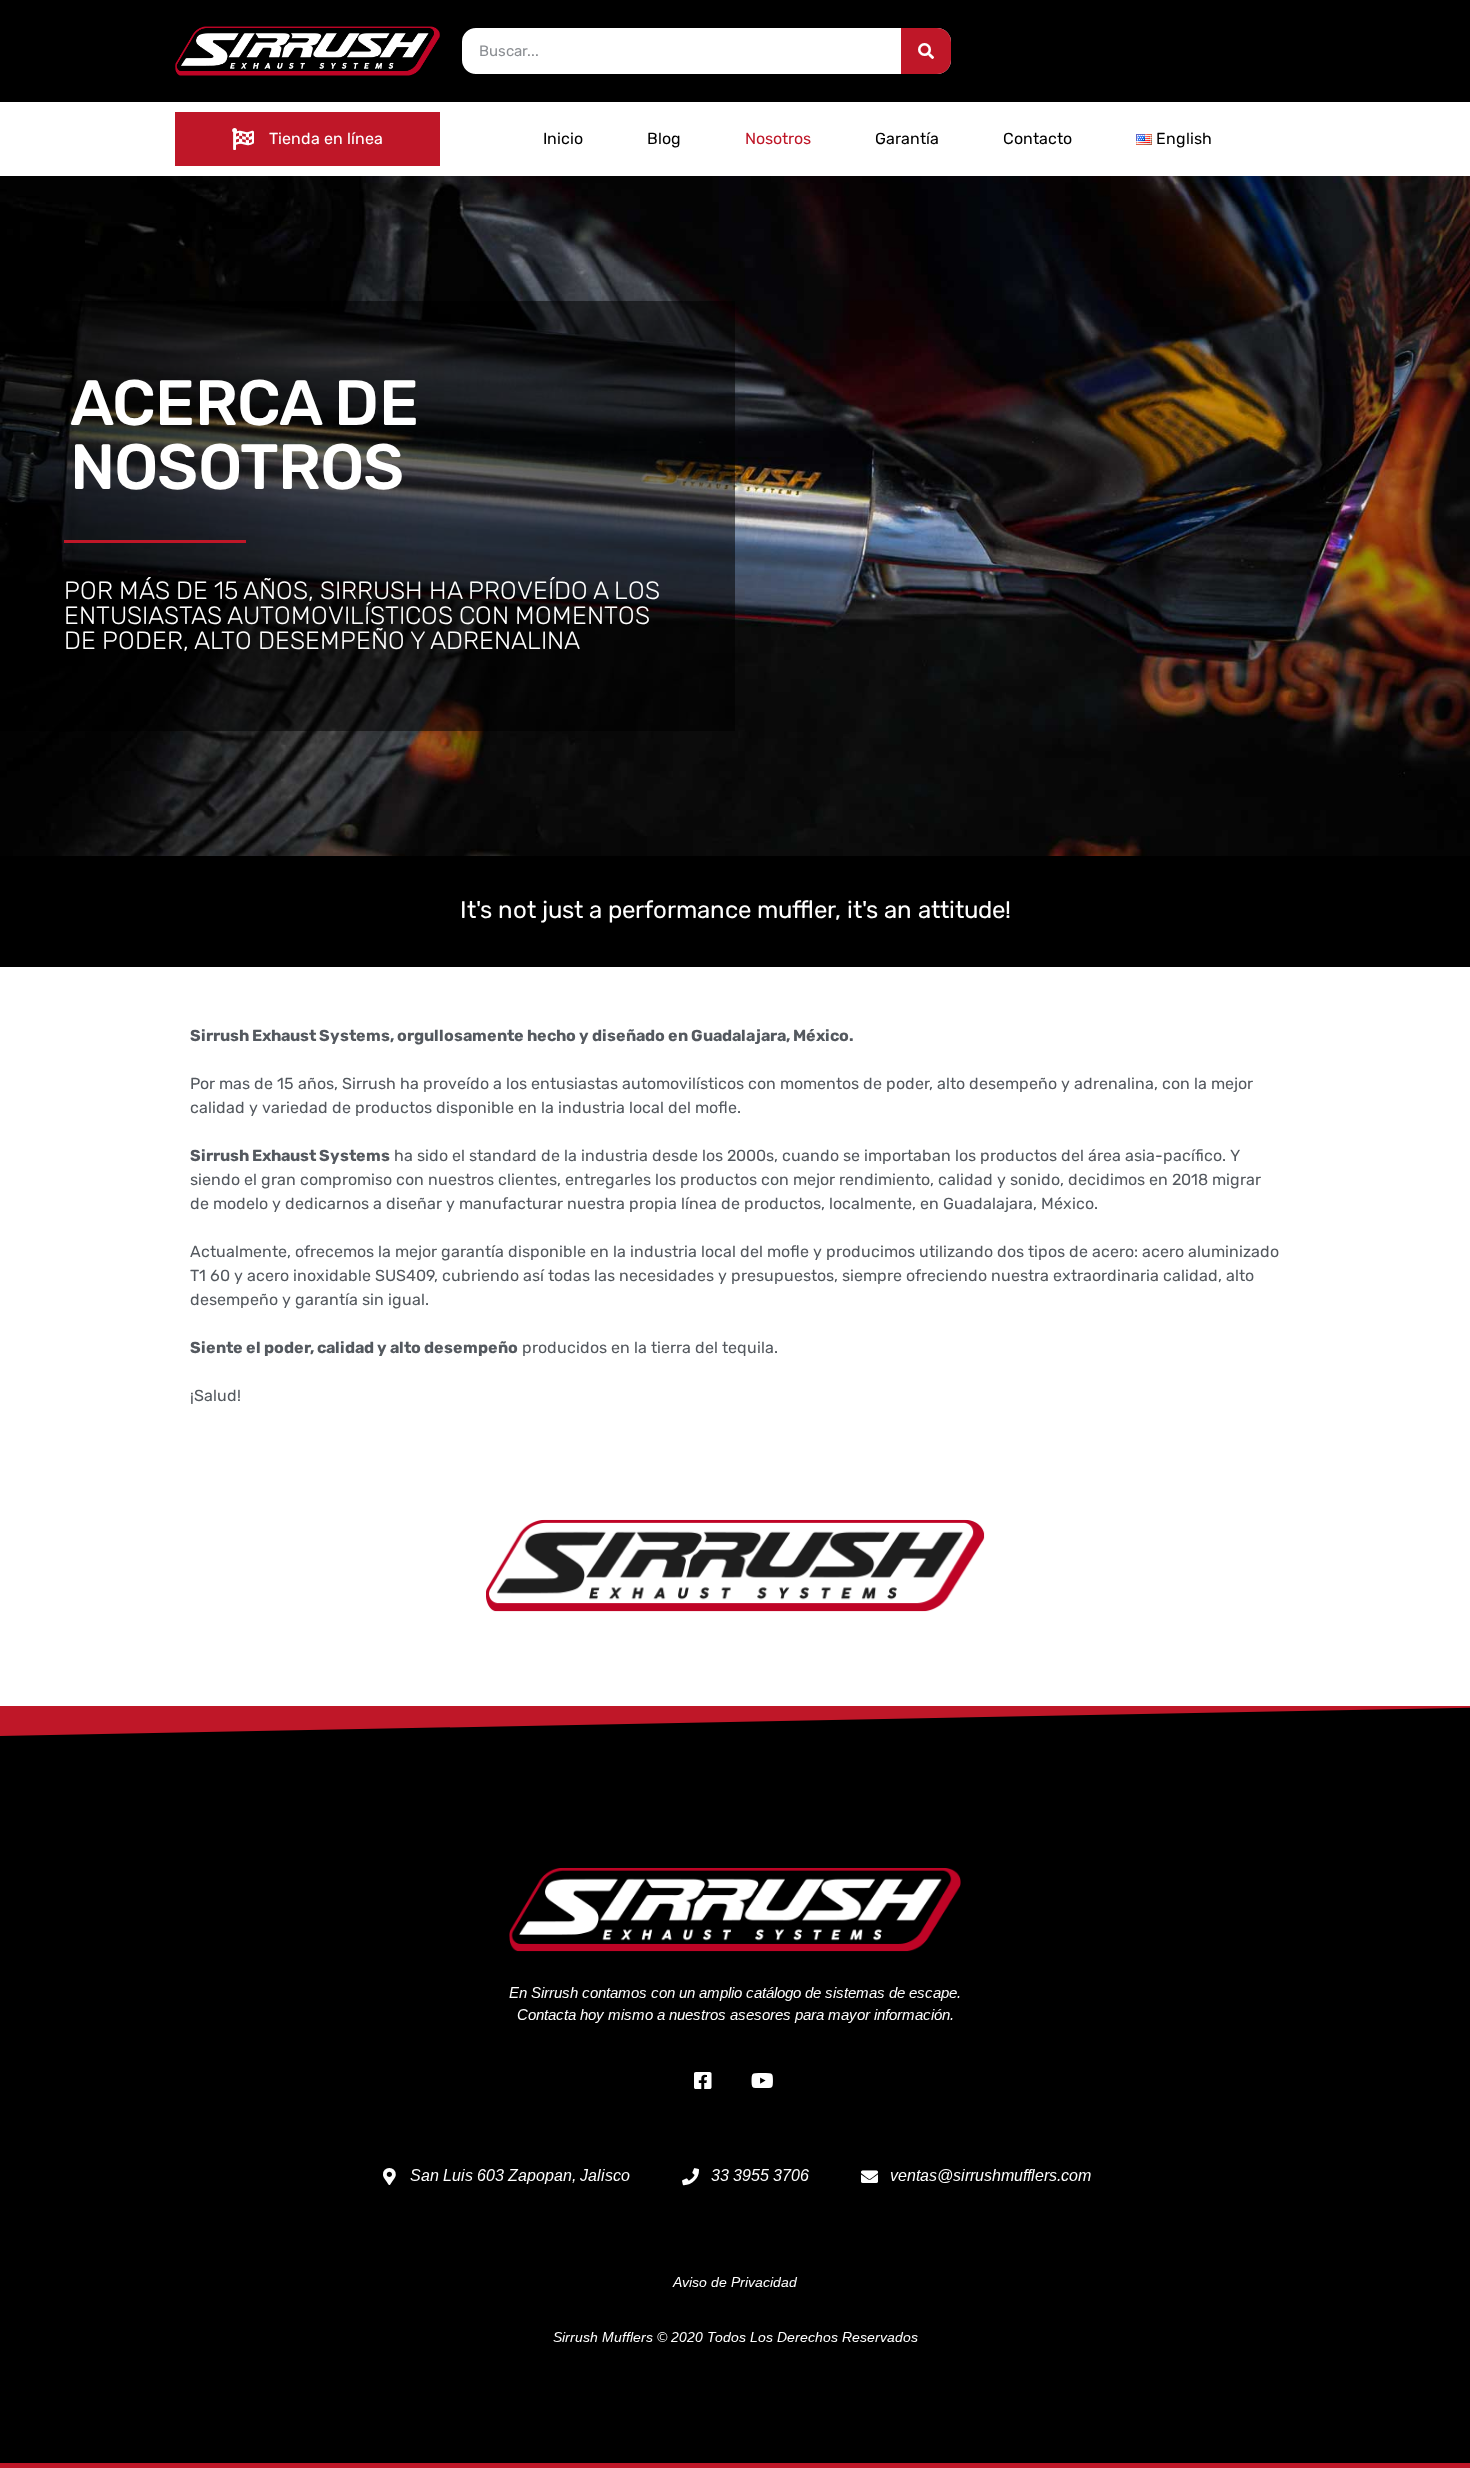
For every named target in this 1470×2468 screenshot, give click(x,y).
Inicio (563, 138)
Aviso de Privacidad (735, 2282)
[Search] (926, 51)
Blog (664, 138)
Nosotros (778, 138)
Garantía (907, 138)
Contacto (1037, 138)
